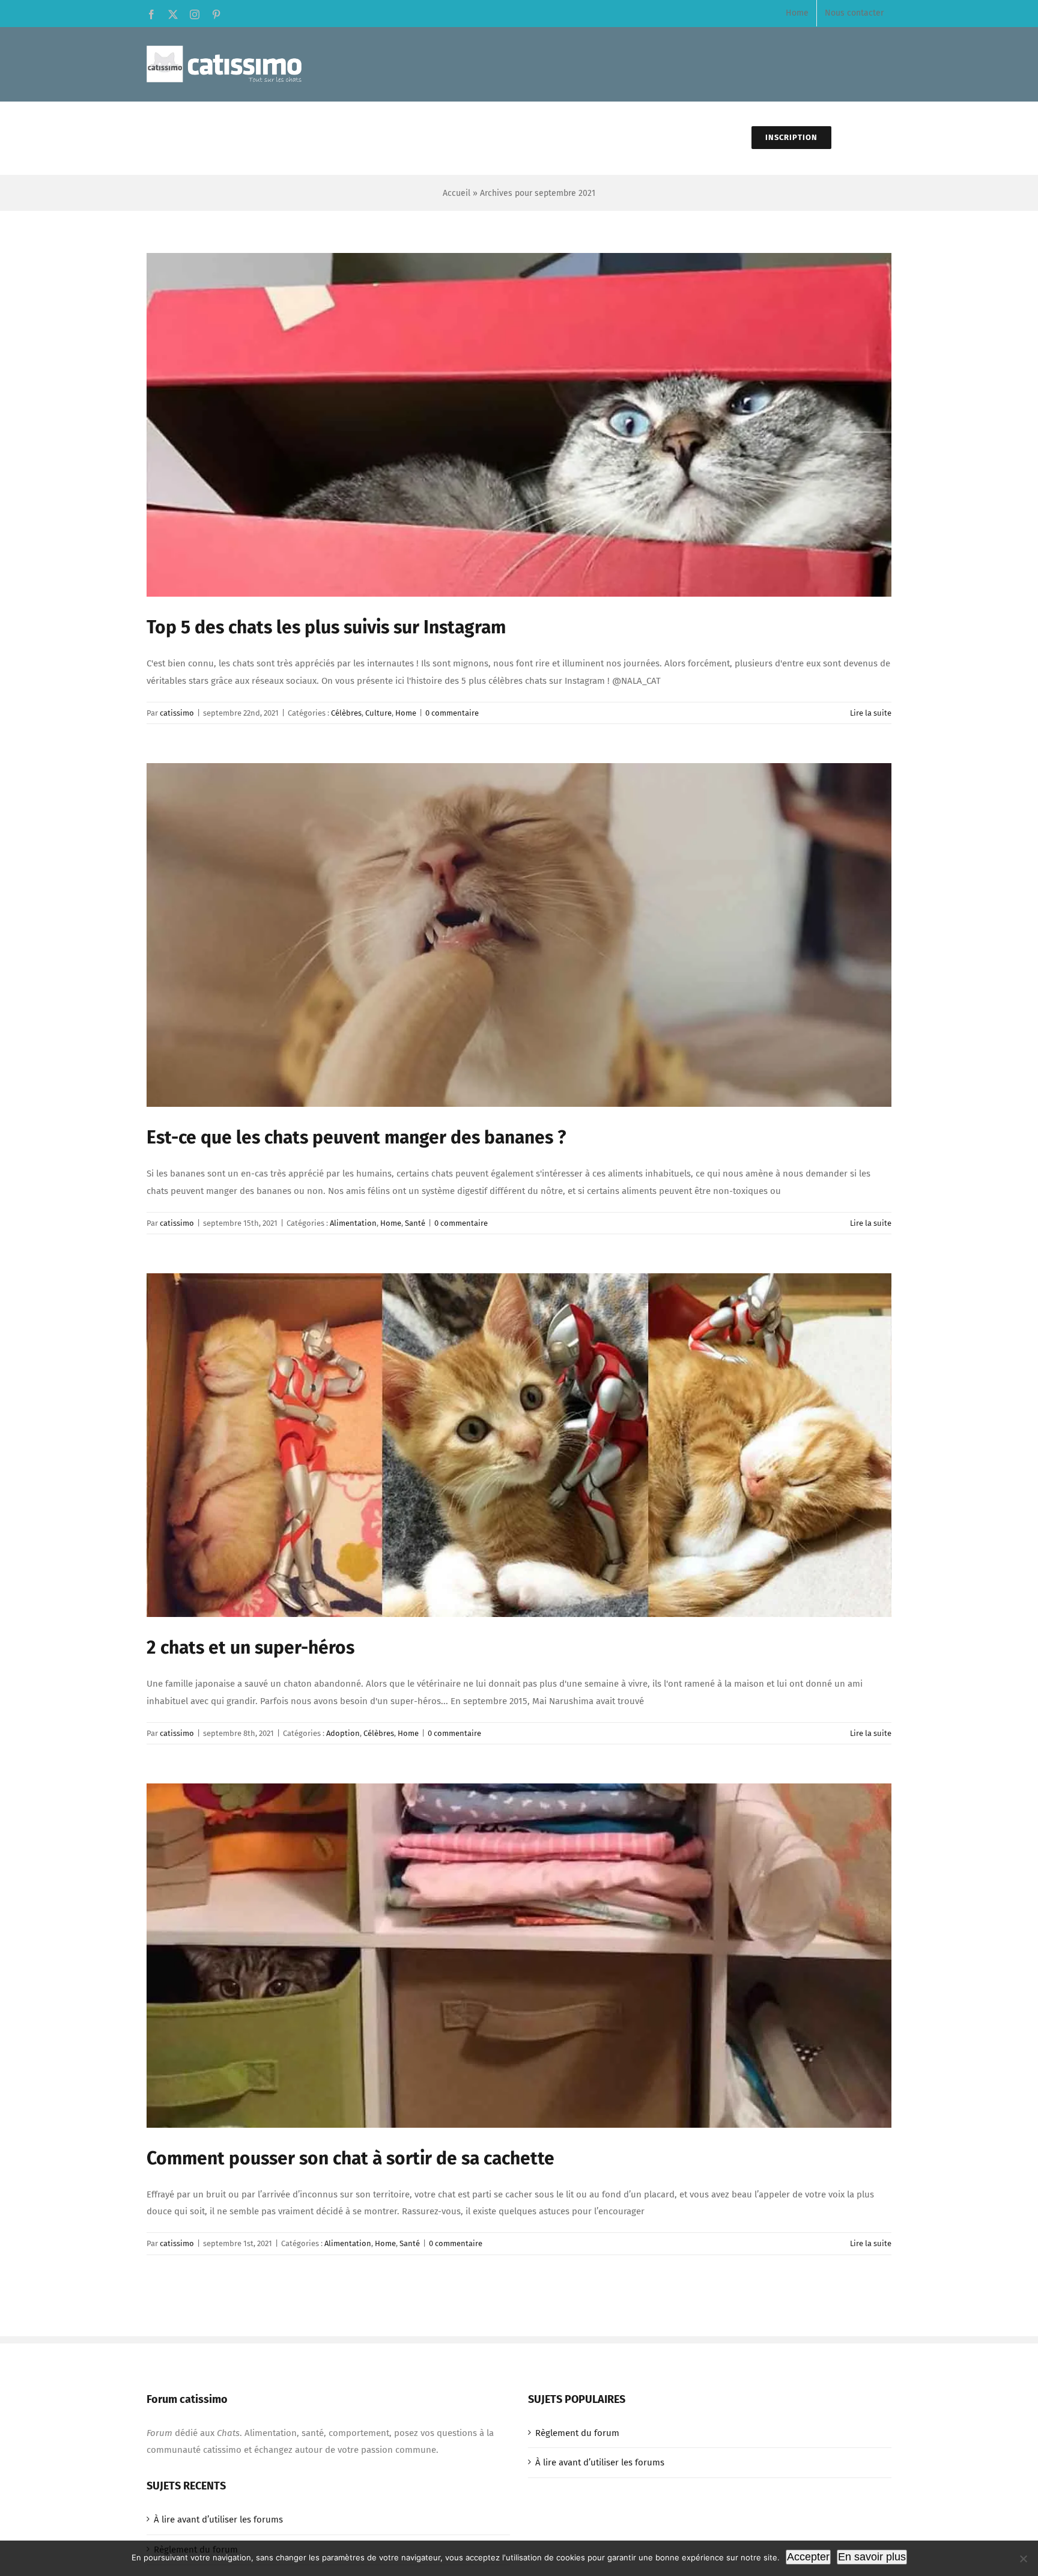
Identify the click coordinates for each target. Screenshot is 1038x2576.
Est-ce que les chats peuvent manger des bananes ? (356, 1137)
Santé (415, 1223)
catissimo (177, 713)
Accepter (808, 2557)
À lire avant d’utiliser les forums (600, 2462)
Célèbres (346, 713)
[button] (861, 138)
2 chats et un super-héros (250, 1648)
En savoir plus (872, 2557)
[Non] (1023, 2559)
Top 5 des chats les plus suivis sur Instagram (326, 627)
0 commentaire (452, 713)
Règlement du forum (577, 2433)
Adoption (343, 1733)
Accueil (457, 193)
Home (406, 713)
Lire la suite (871, 713)
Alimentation (353, 1223)
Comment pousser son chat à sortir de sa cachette (351, 2158)
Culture (378, 713)
